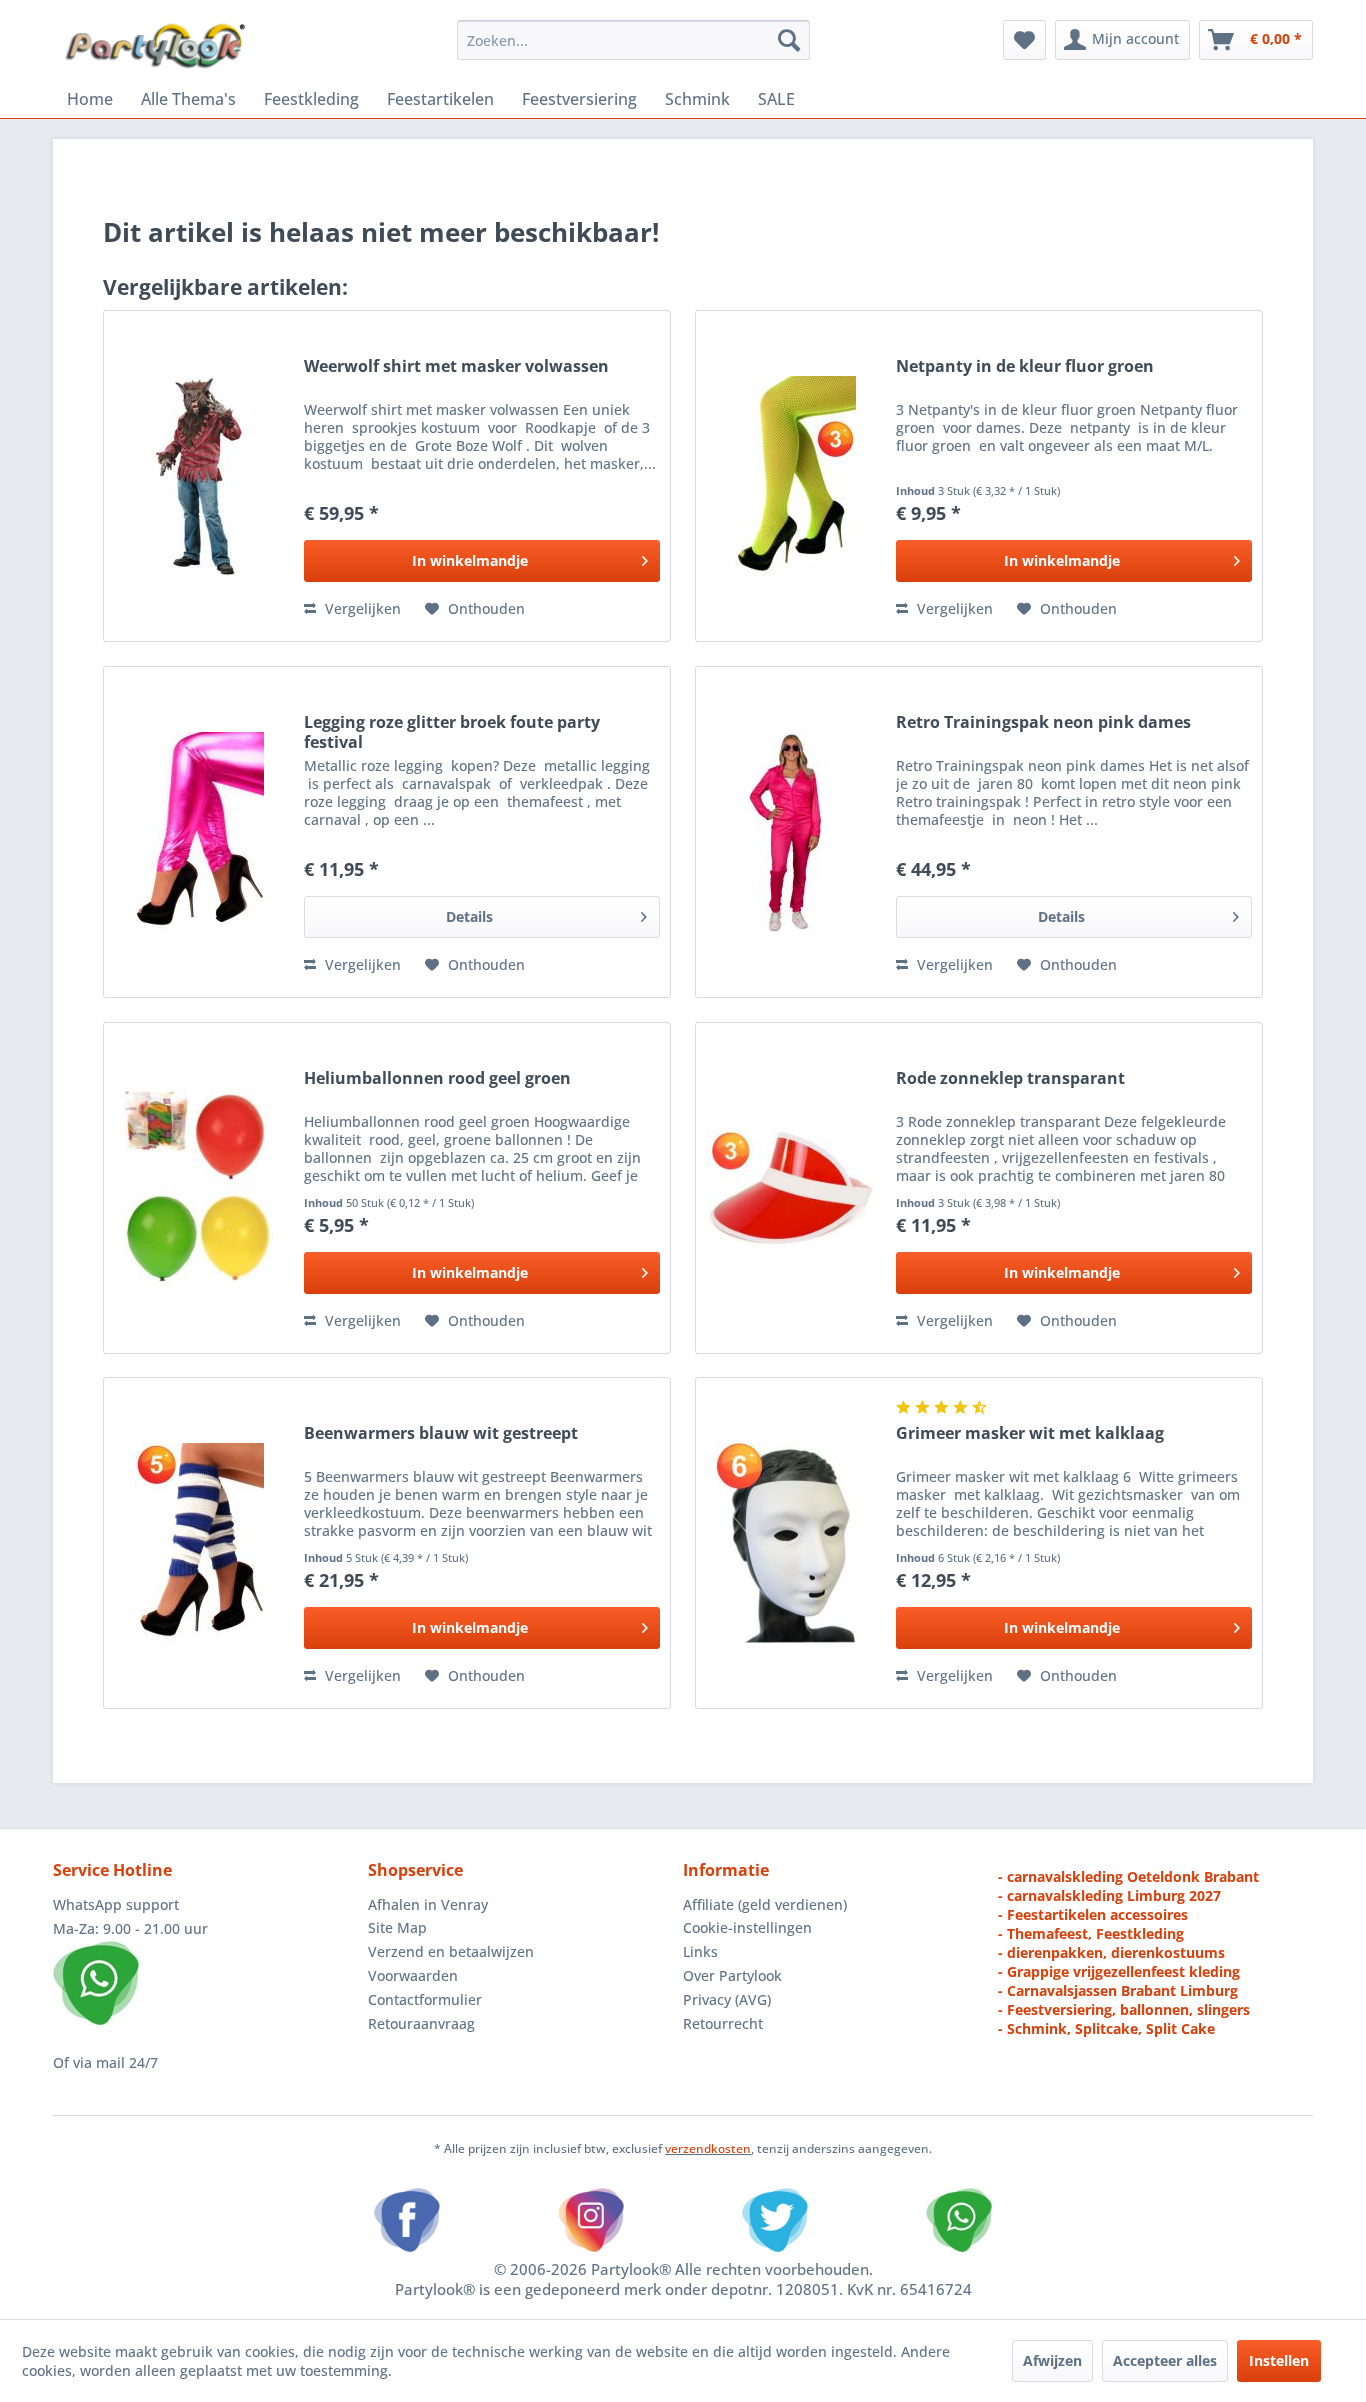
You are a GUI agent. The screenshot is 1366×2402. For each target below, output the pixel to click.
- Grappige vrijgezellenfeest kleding (1119, 1971)
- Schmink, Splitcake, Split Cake (1106, 2028)
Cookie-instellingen (747, 1927)
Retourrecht (723, 2023)
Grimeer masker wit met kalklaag (1030, 1433)
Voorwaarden (413, 1975)
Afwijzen (1052, 2360)
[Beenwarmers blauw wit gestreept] (199, 1543)
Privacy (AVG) (727, 1999)
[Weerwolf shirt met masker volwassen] (199, 476)
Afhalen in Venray (428, 1904)
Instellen (1279, 2360)
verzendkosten (708, 2148)
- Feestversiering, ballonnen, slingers (1124, 2009)
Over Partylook (732, 1975)
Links (700, 1951)
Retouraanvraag (421, 2023)
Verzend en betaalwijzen (451, 1951)
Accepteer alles (1165, 2360)
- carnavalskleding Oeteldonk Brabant (1128, 1876)
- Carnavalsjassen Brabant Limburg (1118, 1990)
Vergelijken (361, 608)
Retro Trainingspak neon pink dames (1043, 722)
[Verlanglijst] (1024, 40)
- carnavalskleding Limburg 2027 (1109, 1895)
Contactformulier (425, 1999)
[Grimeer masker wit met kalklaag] (791, 1543)
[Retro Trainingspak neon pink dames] (791, 832)
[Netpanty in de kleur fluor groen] (791, 476)
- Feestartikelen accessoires (1093, 1914)
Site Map (397, 1927)
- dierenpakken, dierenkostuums (1111, 1952)
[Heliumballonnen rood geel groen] (199, 1188)
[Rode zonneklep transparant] (791, 1188)
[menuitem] (633, 40)
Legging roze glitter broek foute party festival (452, 732)
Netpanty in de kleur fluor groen (1025, 366)
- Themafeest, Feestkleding (1091, 1933)
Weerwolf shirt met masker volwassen (456, 366)
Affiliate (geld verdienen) (765, 1904)
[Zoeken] (789, 40)
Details (469, 916)
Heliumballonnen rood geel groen (437, 1078)
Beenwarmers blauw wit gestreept (441, 1433)
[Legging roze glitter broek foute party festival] (199, 832)
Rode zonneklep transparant (1010, 1078)
